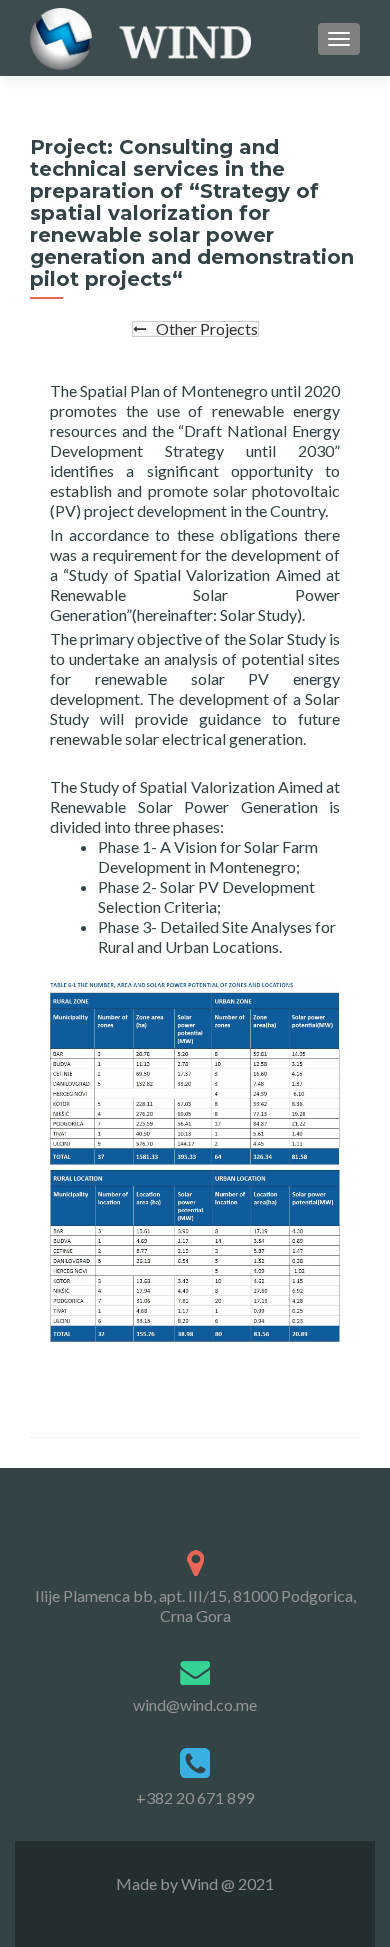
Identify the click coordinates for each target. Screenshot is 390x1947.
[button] (195, 329)
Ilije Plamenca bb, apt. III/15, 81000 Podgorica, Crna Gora (195, 1605)
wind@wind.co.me (195, 1704)
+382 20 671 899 (195, 1797)
